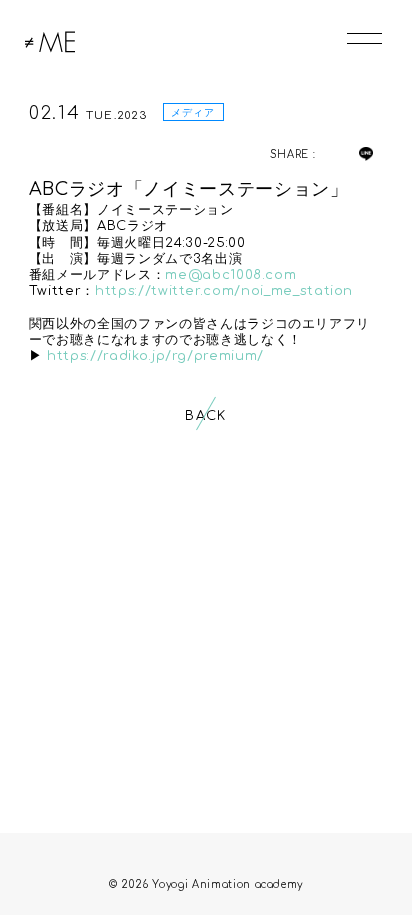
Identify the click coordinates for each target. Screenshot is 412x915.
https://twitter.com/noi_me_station (224, 291)
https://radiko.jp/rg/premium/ (155, 356)
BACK (205, 416)
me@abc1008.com (230, 275)
